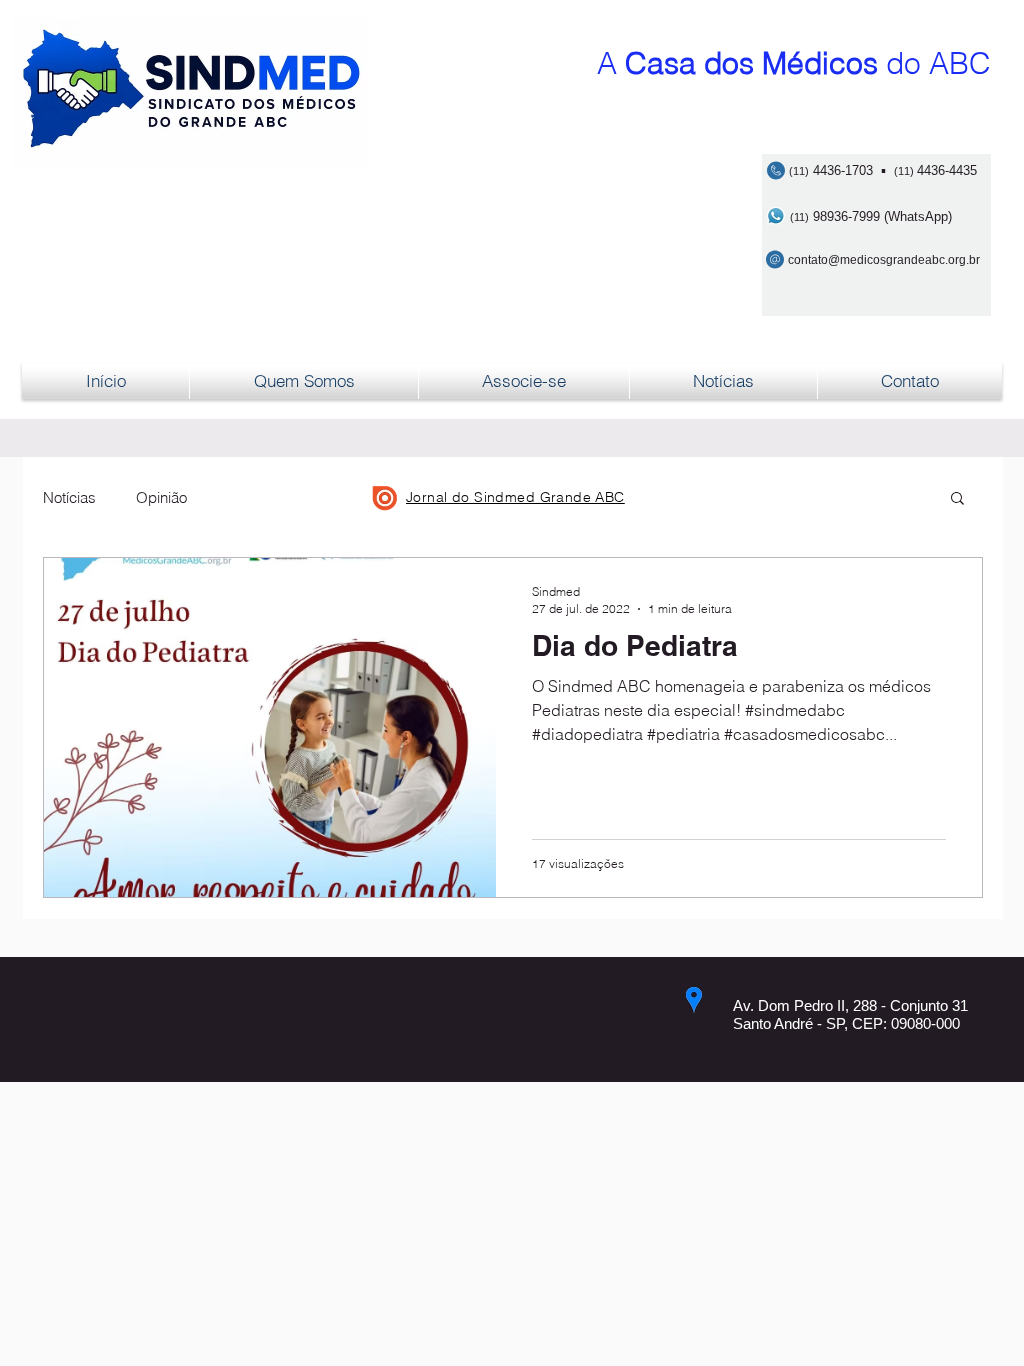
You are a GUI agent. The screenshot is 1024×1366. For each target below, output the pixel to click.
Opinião (161, 497)
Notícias (69, 497)
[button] (957, 499)
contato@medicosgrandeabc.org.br (884, 260)
